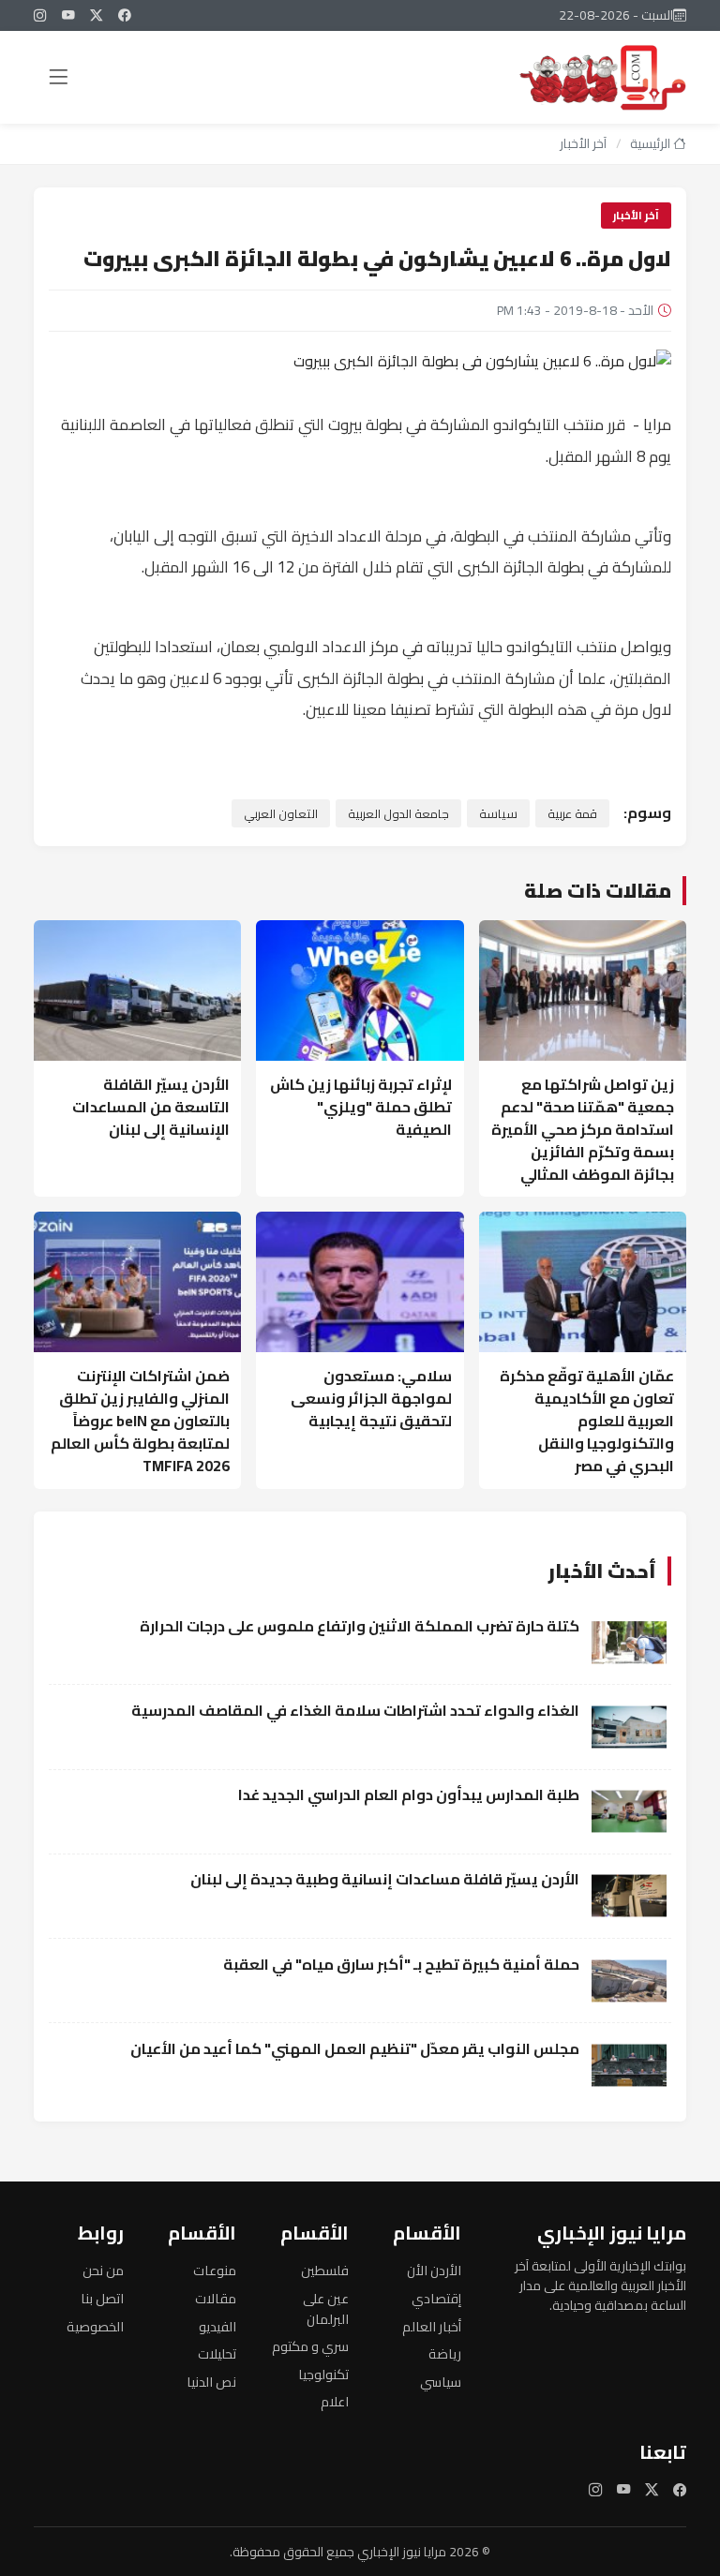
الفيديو (217, 2326)
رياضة (445, 2353)
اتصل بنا (102, 2298)
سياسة (498, 813)
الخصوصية (95, 2326)
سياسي (441, 2382)
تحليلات (217, 2353)
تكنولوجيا (323, 2374)
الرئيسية (652, 143)
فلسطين (325, 2270)
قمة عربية (572, 813)
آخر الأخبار (583, 143)
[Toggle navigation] (58, 77)
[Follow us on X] (97, 15)
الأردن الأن (434, 2270)
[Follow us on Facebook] (125, 15)
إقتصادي (436, 2298)
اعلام (335, 2401)
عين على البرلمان (326, 2308)
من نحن (103, 2270)
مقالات (216, 2298)
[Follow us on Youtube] (68, 15)
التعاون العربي (281, 813)
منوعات (215, 2270)
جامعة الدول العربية (398, 813)
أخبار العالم (432, 2326)
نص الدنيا (211, 2382)
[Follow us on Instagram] (40, 15)
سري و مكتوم (310, 2346)
